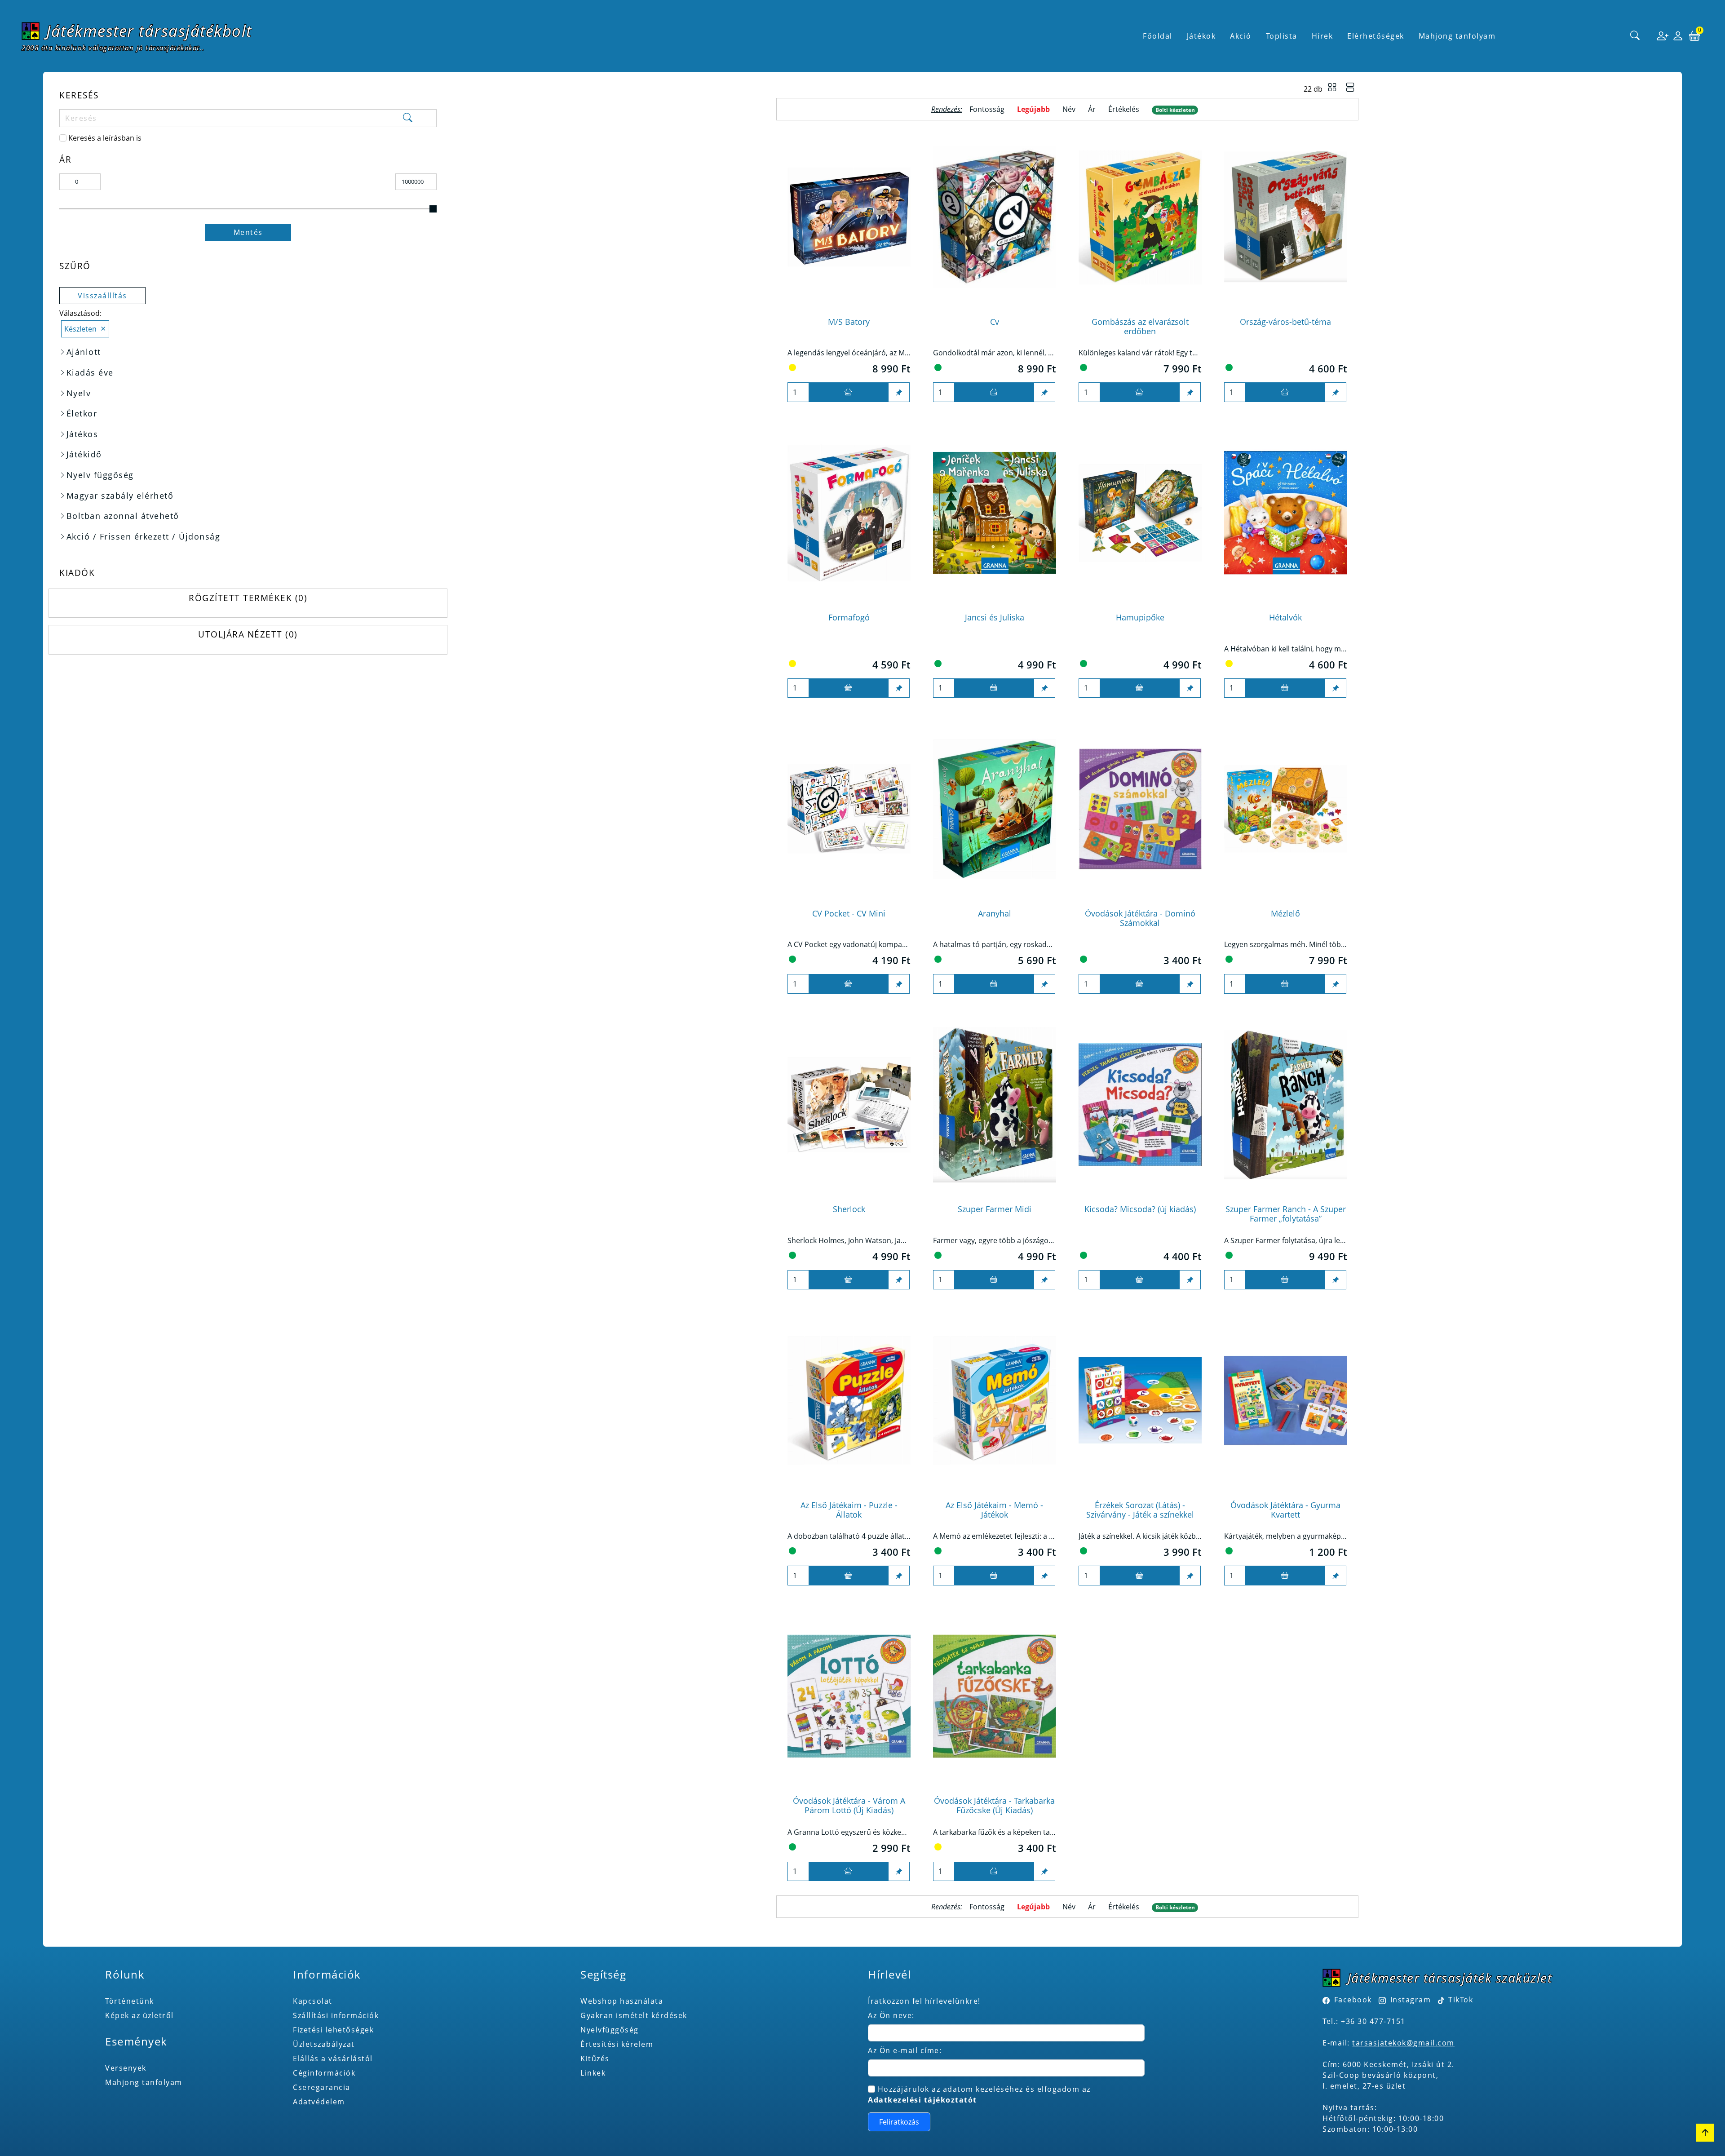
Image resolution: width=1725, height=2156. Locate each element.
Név (1069, 109)
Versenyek (126, 2068)
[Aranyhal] (995, 808)
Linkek (593, 2073)
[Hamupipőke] (1140, 513)
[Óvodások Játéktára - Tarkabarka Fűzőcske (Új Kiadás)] (995, 1696)
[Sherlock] (849, 1105)
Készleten (80, 329)
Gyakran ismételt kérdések (634, 2015)
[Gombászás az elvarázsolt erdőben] (1140, 217)
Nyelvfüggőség (610, 2030)
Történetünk (130, 2001)
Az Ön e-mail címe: (905, 2050)
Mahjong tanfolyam (144, 2082)
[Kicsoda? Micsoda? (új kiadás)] (1140, 1105)
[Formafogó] (849, 513)
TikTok (1460, 2000)
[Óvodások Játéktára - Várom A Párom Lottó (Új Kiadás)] (849, 1696)
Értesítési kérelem (617, 2044)
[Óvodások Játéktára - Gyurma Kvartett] (1286, 1400)
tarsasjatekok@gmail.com (1403, 2043)
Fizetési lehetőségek (333, 2030)
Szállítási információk (336, 2015)
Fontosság (987, 109)
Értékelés (1124, 109)
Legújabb (1033, 109)
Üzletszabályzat (324, 2044)
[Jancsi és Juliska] (995, 513)
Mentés (248, 232)
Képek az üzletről (139, 2015)
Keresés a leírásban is (105, 138)
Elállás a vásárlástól (333, 2059)
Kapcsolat (313, 2001)
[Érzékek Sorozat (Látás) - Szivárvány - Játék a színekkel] (1140, 1400)
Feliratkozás (899, 2122)
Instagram (1411, 2000)
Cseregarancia (322, 2087)
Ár (1092, 109)
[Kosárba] (849, 392)
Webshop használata (622, 2001)
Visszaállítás (102, 296)
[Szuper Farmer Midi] (995, 1105)
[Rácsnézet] (1332, 89)
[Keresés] (1635, 36)
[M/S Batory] (849, 217)
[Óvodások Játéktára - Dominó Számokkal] (1140, 808)
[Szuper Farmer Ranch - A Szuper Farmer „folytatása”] (1286, 1105)
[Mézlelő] (1286, 808)
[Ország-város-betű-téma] (1286, 217)
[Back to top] (1705, 2133)
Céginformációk (324, 2073)
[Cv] (995, 217)
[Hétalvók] (1286, 513)
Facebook (1353, 2000)
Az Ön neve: (891, 2015)
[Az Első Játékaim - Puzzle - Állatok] (849, 1400)
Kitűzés (595, 2059)
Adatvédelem (319, 2102)
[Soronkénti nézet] (1350, 89)
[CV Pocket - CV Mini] (849, 808)
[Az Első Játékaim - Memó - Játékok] (995, 1400)
